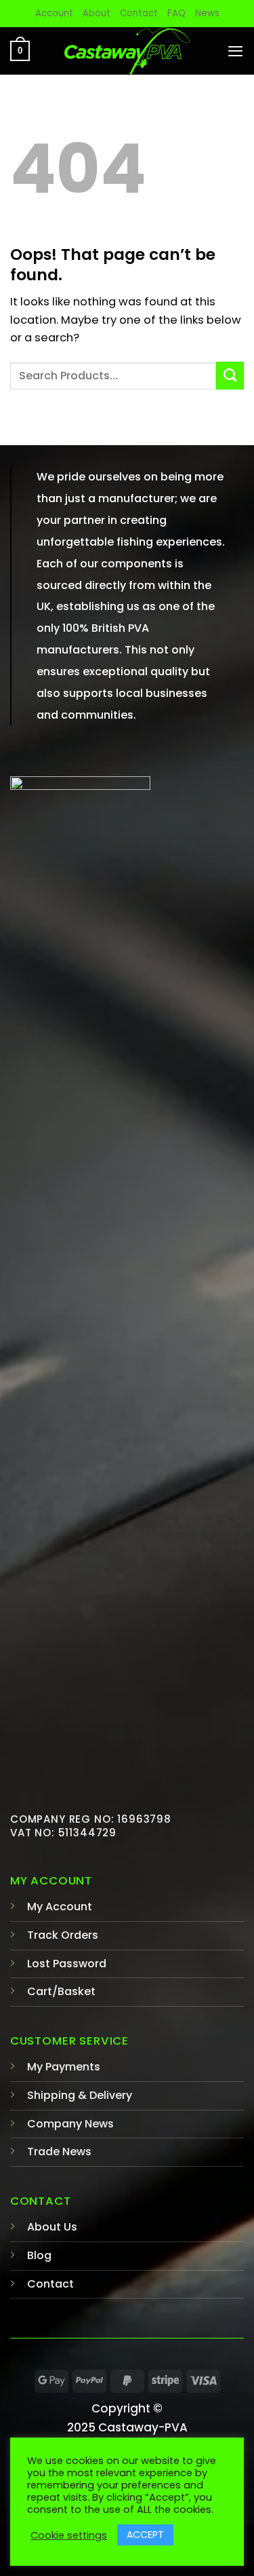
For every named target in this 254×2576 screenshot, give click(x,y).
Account (54, 13)
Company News (70, 2124)
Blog (39, 2255)
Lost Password (67, 1964)
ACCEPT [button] (145, 2535)
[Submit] (230, 376)
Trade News (59, 2152)
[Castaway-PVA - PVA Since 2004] (127, 51)
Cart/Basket (61, 1991)
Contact (139, 13)
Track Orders (63, 1935)
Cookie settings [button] (69, 2535)
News (207, 13)
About (97, 13)
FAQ (176, 13)
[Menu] (235, 51)
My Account (60, 1907)
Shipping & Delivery (80, 2095)
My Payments (64, 2067)
